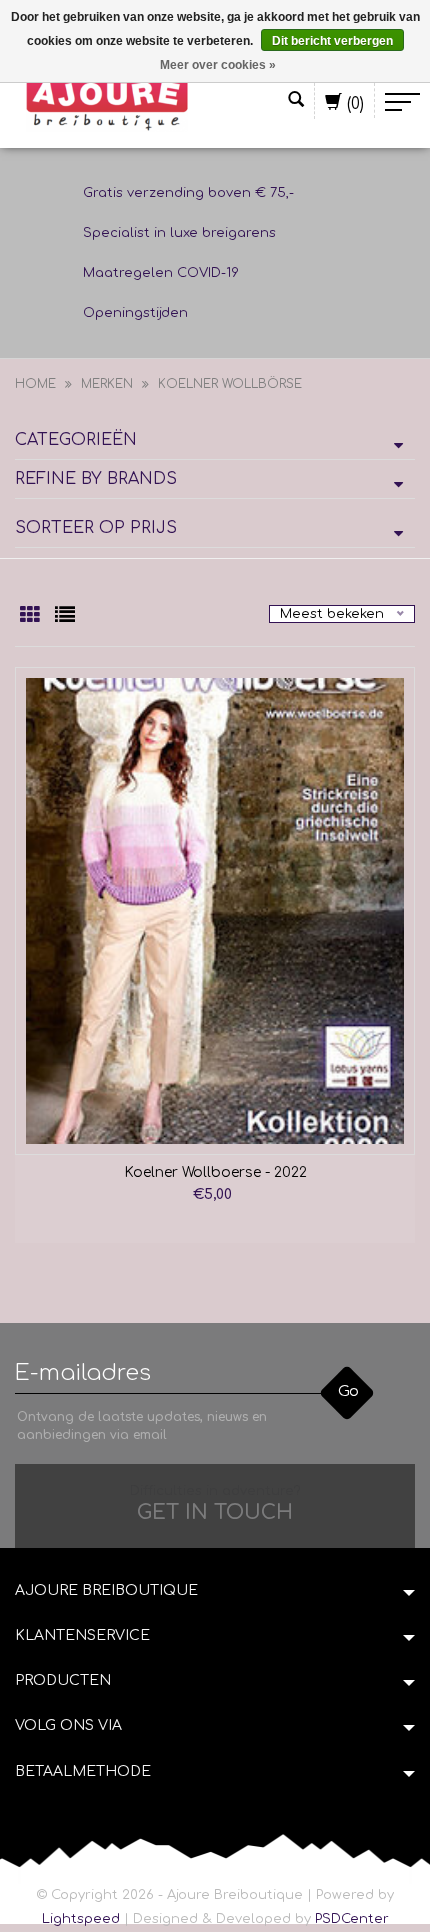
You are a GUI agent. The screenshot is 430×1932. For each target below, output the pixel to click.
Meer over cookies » (218, 65)
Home (35, 384)
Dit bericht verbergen (332, 41)
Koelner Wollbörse (230, 384)
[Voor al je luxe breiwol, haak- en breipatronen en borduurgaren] (107, 102)
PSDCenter (352, 1919)
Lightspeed (81, 1919)
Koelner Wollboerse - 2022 (215, 1172)
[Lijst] (65, 617)
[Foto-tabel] (32, 617)
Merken (107, 384)
